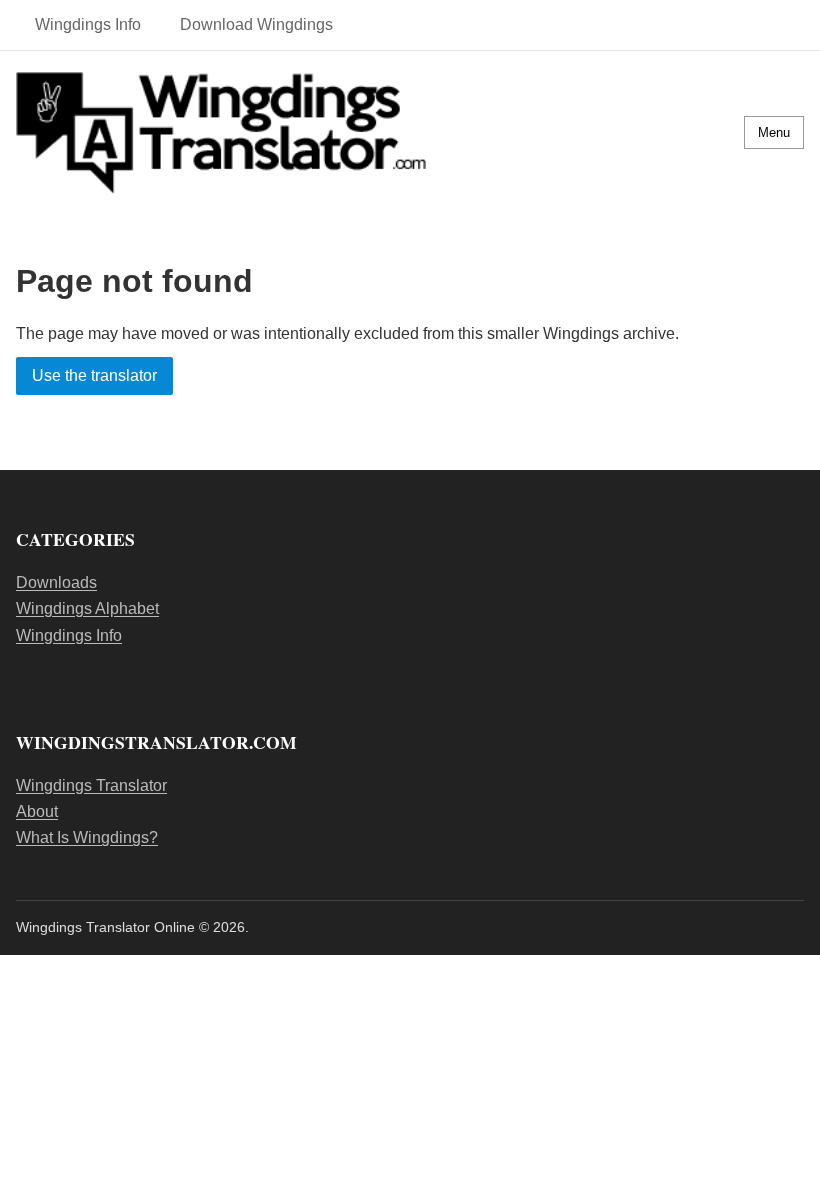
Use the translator (94, 376)
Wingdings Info (88, 24)
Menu (774, 132)
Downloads (56, 582)
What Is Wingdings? (87, 837)
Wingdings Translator (91, 785)
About (37, 811)
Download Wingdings (256, 24)
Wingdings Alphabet (87, 608)
